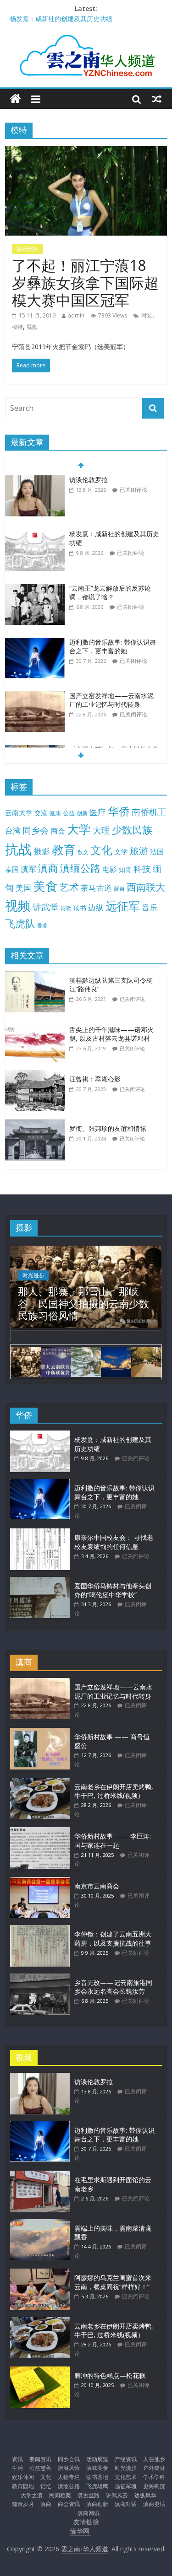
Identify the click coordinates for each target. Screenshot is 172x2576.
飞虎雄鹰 (97, 2486)
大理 (101, 830)
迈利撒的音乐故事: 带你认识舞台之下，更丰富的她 (113, 647)
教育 (64, 850)
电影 (110, 869)
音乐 (150, 907)
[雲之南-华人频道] (15, 99)
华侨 (119, 811)
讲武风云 (117, 2495)
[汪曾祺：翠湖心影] (37, 1075)
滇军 (28, 869)
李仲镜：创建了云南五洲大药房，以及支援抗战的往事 (113, 1939)
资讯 (17, 2459)
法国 (157, 851)
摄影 (42, 851)
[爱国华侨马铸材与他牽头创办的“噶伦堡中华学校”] (40, 1581)
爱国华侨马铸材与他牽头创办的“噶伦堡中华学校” (113, 1590)
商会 (58, 831)
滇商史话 (154, 2504)
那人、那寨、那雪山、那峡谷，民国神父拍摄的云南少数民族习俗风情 (83, 1303)
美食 (45, 886)
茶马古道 (96, 888)
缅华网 (81, 2531)
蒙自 (119, 888)
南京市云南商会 (97, 1886)
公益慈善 (40, 2468)
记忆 (46, 2486)
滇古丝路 (89, 2495)
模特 (17, 327)
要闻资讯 (40, 2459)
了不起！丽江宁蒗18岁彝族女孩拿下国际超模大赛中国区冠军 (85, 283)
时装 (147, 315)
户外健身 (154, 2468)
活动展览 (97, 2459)
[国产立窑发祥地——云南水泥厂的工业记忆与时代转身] (35, 696)
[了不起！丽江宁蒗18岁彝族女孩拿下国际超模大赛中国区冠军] (86, 151)
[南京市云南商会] (40, 1881)
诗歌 (66, 908)
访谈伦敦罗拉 (89, 480)
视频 (32, 327)
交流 (41, 813)
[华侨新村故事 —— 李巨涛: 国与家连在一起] (40, 1831)
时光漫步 (33, 1275)
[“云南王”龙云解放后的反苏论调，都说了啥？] (35, 589)
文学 (121, 852)
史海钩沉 (154, 2486)
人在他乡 (154, 2459)
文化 (101, 850)
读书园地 (97, 2477)
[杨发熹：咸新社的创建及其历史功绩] (35, 534)
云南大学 (19, 813)
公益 (69, 813)
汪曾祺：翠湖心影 (95, 1079)
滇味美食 (97, 2468)
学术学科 (154, 2477)
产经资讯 (126, 2459)
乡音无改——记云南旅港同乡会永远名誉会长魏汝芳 (113, 1987)
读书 (80, 908)
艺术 (69, 887)
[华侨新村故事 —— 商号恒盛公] (40, 1732)
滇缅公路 (80, 868)
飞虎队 (20, 923)
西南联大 (146, 887)
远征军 (123, 906)
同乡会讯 (69, 2459)
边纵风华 (145, 2495)
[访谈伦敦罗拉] (35, 480)
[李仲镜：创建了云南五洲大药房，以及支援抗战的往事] (40, 1929)
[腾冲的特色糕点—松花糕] (40, 2371)
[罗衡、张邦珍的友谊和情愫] (37, 1124)
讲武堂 (46, 907)
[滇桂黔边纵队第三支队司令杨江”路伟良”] (37, 976)
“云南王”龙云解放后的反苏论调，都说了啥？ (110, 593)
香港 (42, 925)
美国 (23, 888)
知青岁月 (23, 2504)
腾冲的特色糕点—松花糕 (110, 2375)
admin (76, 315)
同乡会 (36, 830)
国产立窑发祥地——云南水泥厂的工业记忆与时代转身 (111, 700)
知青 (125, 869)
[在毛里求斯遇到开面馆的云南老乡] (40, 2175)
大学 (79, 829)
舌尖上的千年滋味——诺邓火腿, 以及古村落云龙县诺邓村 (111, 1034)
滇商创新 (97, 2504)
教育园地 (23, 2486)
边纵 (96, 907)
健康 (55, 813)
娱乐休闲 (28, 249)
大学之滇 (32, 2495)
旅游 (139, 851)
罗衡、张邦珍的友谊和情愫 (108, 1128)
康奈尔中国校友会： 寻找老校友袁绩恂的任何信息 (114, 1542)
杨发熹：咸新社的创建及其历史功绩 (61, 19)
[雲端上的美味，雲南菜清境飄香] (40, 2224)
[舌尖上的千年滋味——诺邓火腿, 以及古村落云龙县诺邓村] (37, 1025)
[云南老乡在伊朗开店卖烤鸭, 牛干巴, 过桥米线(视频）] (40, 1782)
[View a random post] (157, 99)
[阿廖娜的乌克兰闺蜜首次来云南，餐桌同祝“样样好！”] (40, 2273)
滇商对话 (126, 2504)
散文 (83, 852)
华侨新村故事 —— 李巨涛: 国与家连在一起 (113, 1841)
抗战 (18, 849)
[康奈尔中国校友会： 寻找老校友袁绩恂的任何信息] (40, 1533)
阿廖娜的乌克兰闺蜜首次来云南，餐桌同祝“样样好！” (113, 2282)
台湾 (13, 831)
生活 (17, 2468)
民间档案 (60, 2495)
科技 (142, 869)
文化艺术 (126, 2477)
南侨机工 (149, 812)
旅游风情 (69, 2468)
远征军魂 (126, 2486)
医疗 (98, 812)
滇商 (48, 868)
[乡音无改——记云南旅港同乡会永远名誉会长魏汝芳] (40, 1978)
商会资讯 (69, 2504)
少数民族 (132, 830)
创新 (82, 813)
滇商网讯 (89, 2513)
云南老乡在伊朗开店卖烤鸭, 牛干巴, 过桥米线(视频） (114, 1791)
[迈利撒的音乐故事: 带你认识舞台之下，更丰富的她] (35, 643)
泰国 (12, 869)
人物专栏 (69, 2477)
